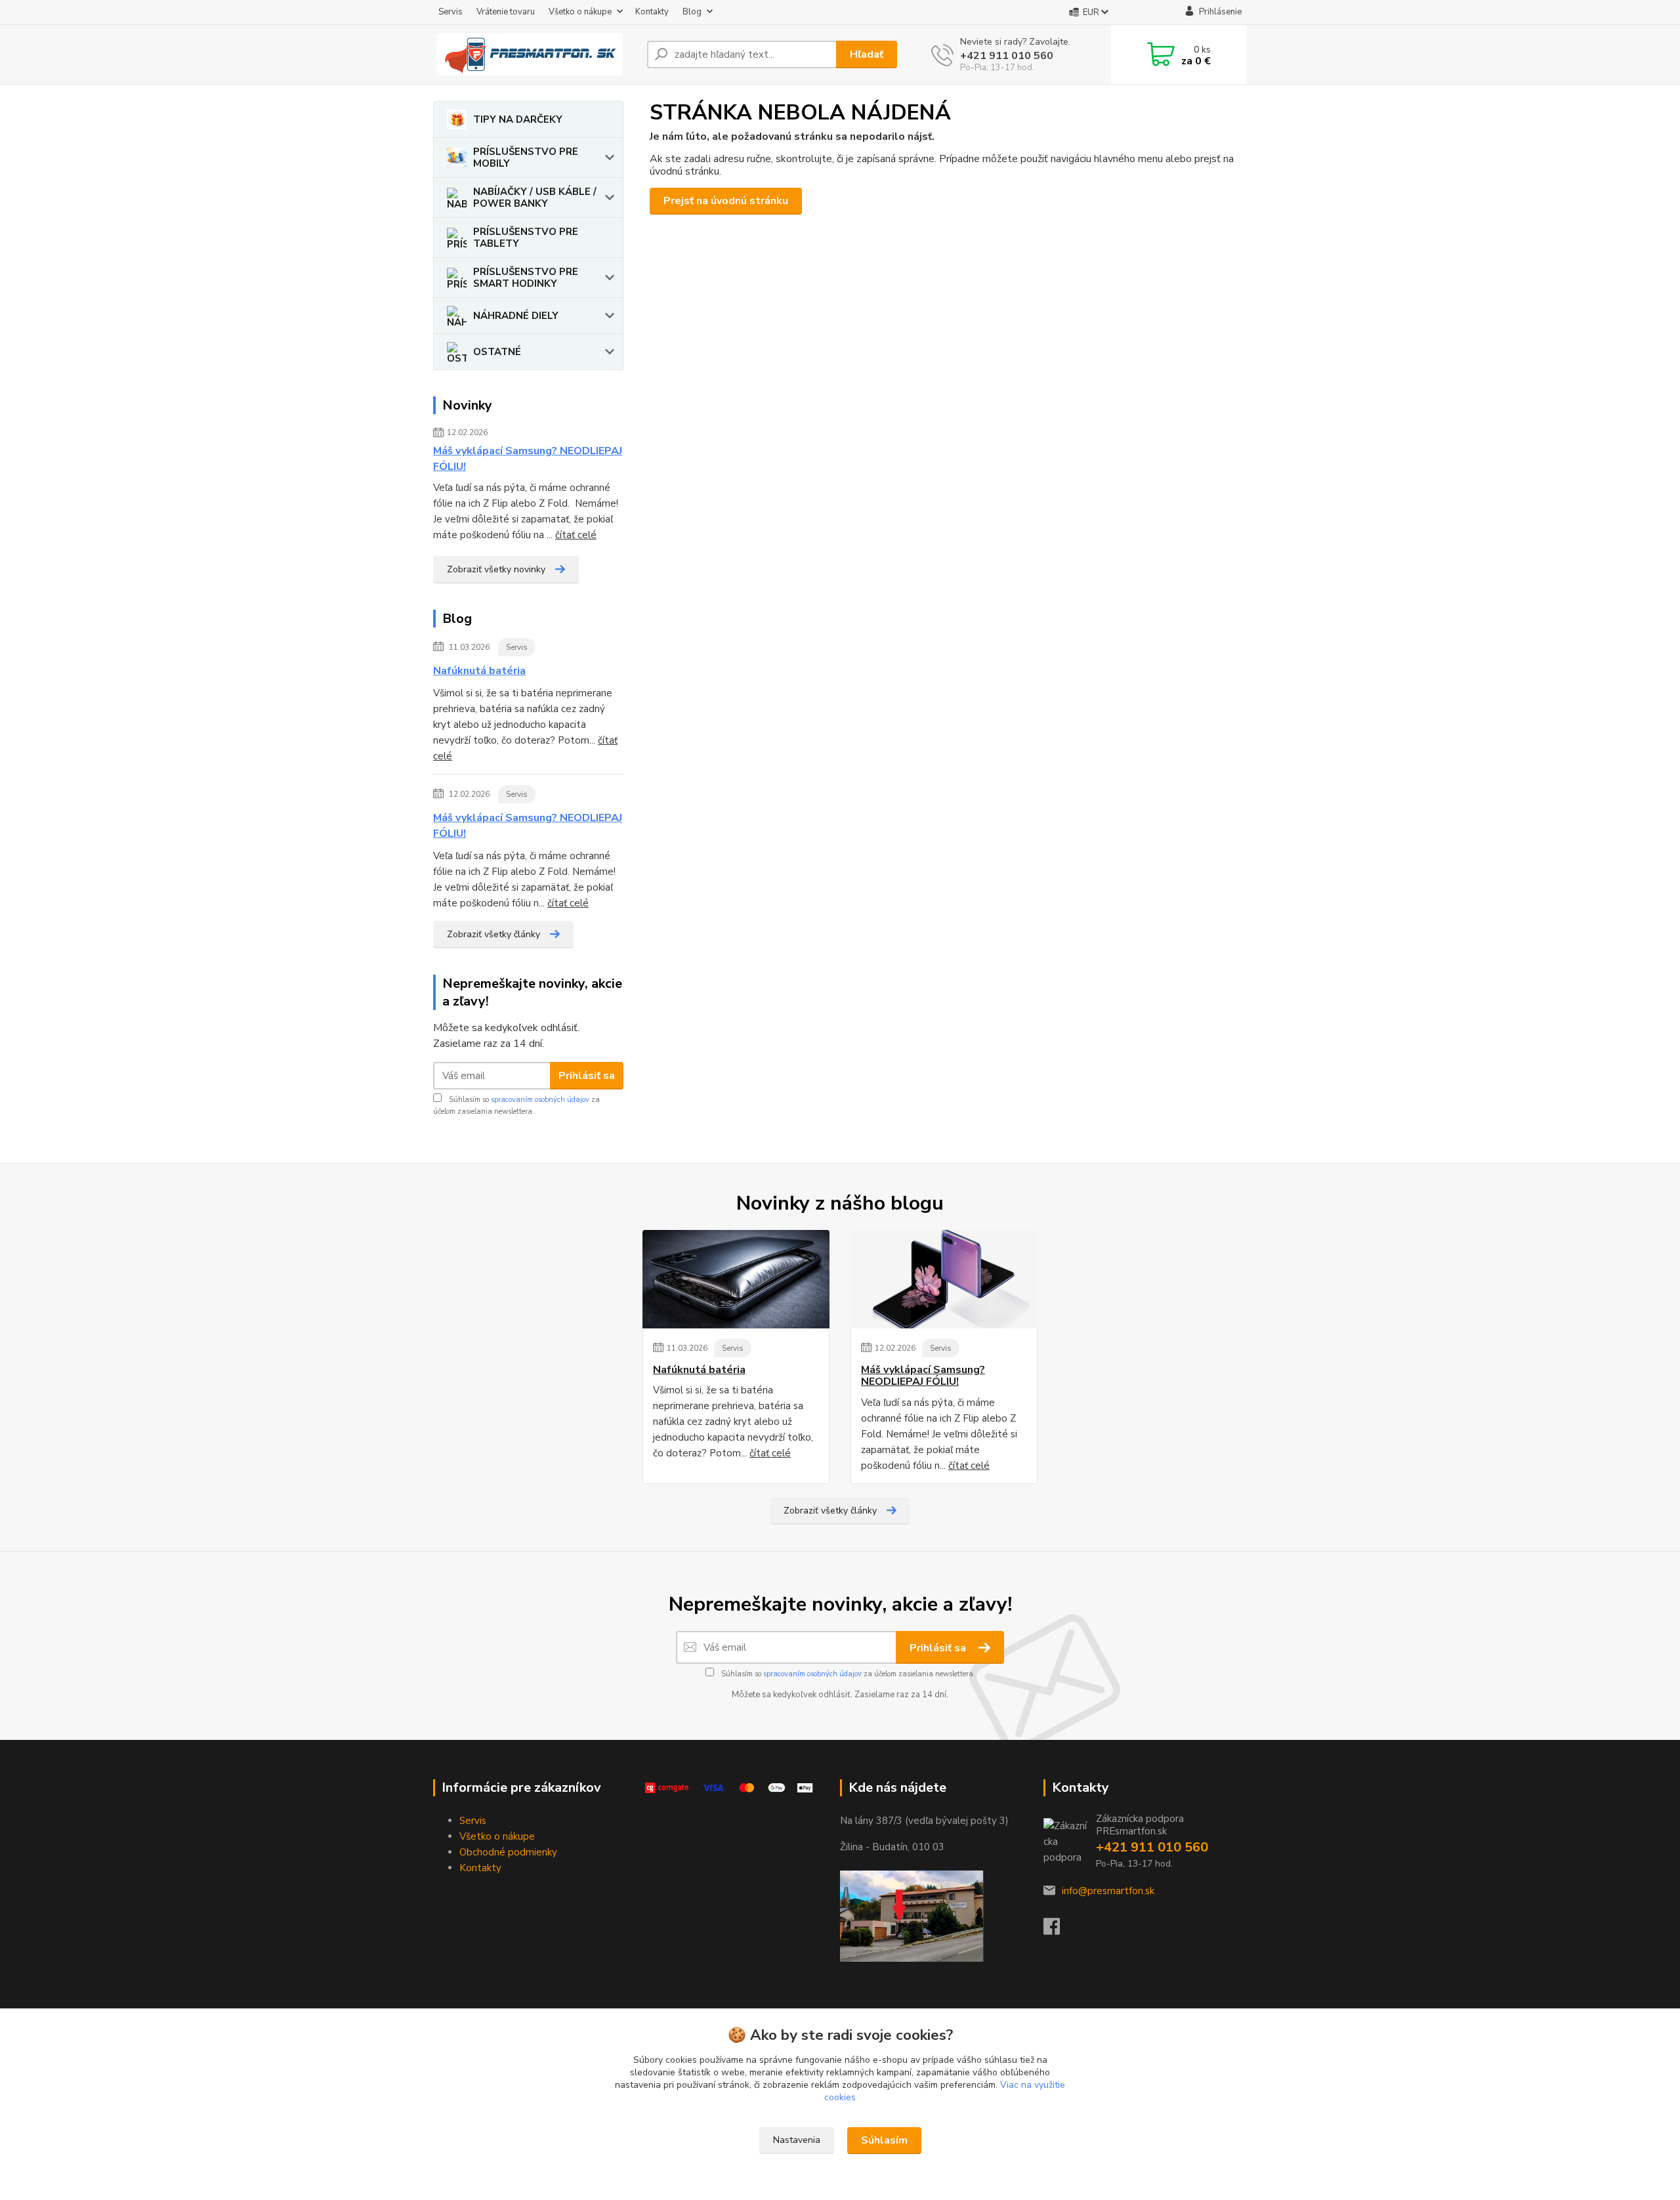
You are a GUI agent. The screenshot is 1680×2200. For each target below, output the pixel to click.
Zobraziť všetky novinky (496, 569)
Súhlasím (884, 2140)
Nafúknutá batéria (479, 671)
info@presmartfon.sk (1108, 1891)
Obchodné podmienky (508, 1852)
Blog (692, 12)
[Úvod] (535, 54)
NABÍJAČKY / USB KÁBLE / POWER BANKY (535, 198)
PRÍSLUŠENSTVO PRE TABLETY (526, 238)
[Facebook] (1058, 1930)
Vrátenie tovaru (506, 12)
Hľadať (867, 54)
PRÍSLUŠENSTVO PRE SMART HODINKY (526, 278)
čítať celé (576, 535)
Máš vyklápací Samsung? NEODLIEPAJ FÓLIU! (528, 459)
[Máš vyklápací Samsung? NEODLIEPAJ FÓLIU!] (944, 1279)
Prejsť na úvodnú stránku (726, 201)
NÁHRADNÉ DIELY (516, 316)
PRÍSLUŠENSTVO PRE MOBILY (526, 158)
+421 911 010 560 (1007, 56)
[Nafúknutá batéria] (736, 1279)
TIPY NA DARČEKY (518, 119)
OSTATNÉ (497, 352)
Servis (451, 12)
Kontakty (652, 12)
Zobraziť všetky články (493, 934)
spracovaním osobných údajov (540, 1100)
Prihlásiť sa (587, 1076)
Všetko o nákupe (580, 12)
